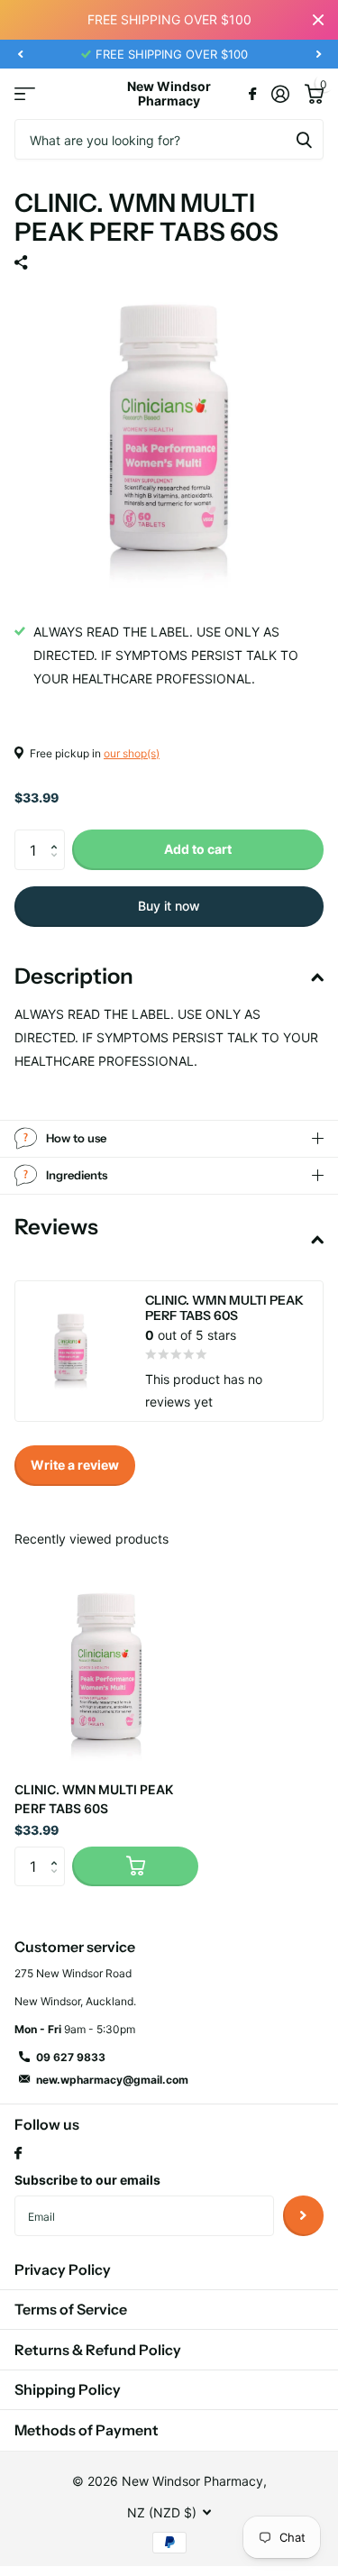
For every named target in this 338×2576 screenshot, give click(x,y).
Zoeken (304, 139)
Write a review (75, 1465)
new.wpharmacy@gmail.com (112, 2080)
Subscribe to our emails (87, 2180)
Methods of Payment (87, 2430)
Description (74, 976)
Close (318, 20)
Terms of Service (71, 2309)
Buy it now (169, 906)
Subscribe (303, 2216)
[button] (20, 54)
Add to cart (198, 849)
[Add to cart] (135, 1867)
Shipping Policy (68, 2389)
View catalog (25, 94)
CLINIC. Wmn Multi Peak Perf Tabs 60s (94, 1799)
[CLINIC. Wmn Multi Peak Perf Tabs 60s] (106, 1675)
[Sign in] (280, 94)
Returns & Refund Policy (98, 2350)
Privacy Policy (63, 2269)
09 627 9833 (71, 2057)
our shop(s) (132, 753)
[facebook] (18, 2154)
